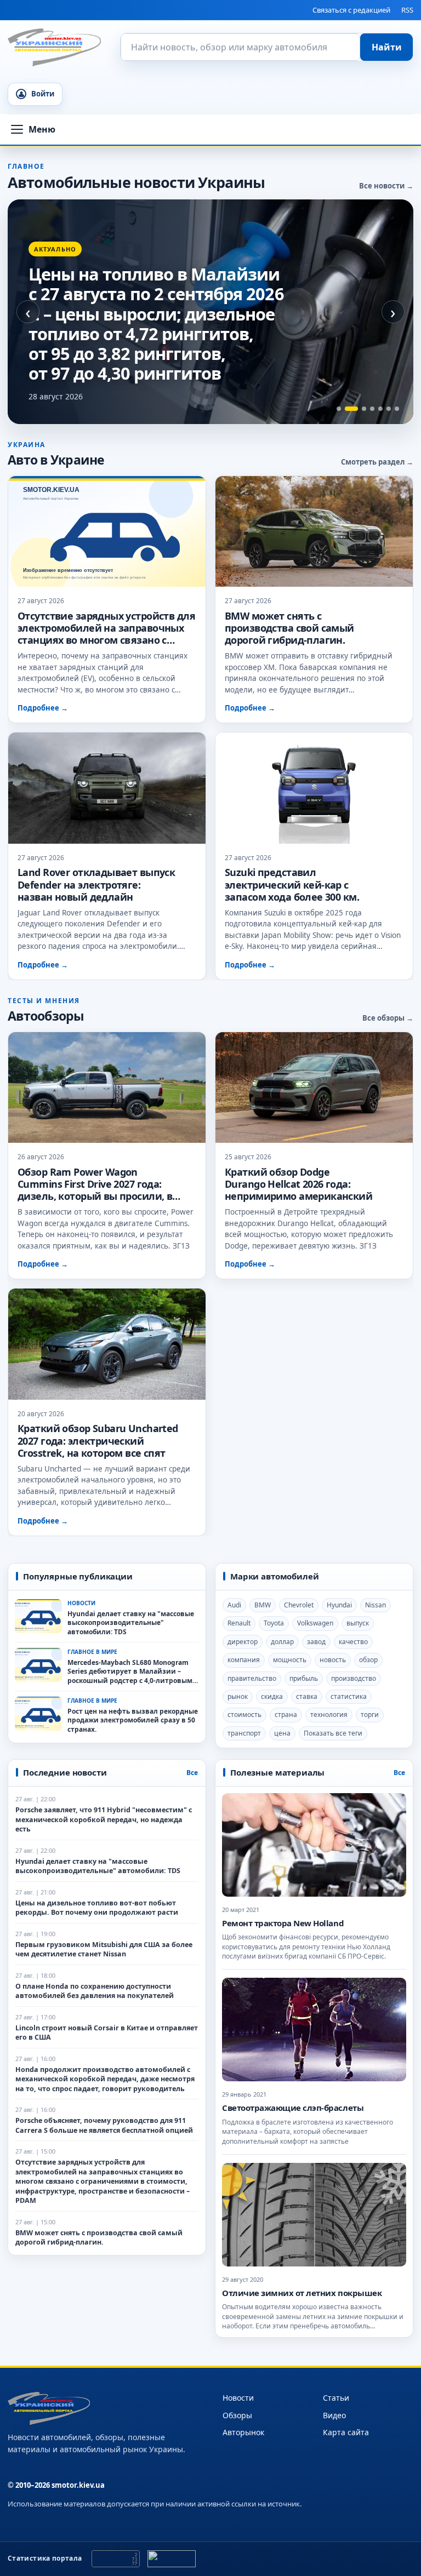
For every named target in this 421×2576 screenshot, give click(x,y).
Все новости (382, 186)
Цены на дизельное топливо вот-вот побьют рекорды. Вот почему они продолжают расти (97, 1908)
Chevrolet (299, 1605)
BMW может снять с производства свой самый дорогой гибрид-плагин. (289, 628)
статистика (349, 1696)
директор (243, 1642)
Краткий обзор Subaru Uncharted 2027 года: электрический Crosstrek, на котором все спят (98, 1441)
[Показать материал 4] (372, 409)
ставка (307, 1696)
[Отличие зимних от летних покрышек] (314, 2215)
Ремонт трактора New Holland (283, 1923)
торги (370, 1715)
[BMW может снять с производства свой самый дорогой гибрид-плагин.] (314, 532)
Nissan (376, 1605)
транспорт (244, 1733)
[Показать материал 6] (389, 409)
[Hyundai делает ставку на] (38, 1616)
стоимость (244, 1715)
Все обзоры (383, 1018)
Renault (239, 1624)
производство (354, 1678)
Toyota (274, 1624)
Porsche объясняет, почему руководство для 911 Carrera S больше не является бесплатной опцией (104, 2126)
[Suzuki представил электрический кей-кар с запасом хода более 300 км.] (314, 789)
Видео (334, 2415)
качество (353, 1642)
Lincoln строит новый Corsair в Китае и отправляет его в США (107, 2033)
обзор (368, 1660)
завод (316, 1642)
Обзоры (237, 2415)
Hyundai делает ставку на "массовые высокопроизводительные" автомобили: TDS (131, 1623)
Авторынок (243, 2432)
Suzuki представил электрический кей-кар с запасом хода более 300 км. (292, 885)
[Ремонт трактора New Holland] (314, 1845)
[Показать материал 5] (380, 409)
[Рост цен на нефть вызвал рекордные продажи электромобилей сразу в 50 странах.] (38, 1714)
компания (244, 1660)
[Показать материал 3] (364, 409)
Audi (234, 1605)
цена (282, 1733)
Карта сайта (346, 2432)
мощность (290, 1660)
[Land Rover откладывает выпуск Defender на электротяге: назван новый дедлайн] (107, 789)
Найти (387, 47)
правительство (252, 1678)
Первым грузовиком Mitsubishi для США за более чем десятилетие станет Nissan (104, 1950)
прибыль (304, 1678)
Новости (238, 2398)
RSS (407, 10)
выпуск (358, 1624)
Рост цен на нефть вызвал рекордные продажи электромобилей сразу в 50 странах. (133, 1721)
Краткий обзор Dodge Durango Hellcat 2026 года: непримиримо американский (298, 1184)
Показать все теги (333, 1733)
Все (192, 1773)
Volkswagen (315, 1624)
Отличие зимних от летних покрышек (302, 2293)
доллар (282, 1642)
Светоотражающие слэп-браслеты (293, 2108)
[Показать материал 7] (397, 409)
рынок (238, 1696)
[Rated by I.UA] (172, 2559)
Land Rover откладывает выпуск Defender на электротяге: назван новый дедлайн (96, 885)
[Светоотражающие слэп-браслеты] (314, 2030)
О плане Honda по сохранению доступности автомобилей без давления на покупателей (95, 1991)
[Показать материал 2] (351, 409)
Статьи (336, 2398)
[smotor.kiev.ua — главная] (54, 47)
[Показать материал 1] (339, 409)
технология (329, 1715)
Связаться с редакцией (351, 10)
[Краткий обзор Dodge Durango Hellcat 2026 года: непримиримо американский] (314, 1088)
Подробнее (43, 708)
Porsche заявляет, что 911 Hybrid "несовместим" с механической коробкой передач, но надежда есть (104, 1820)
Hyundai (339, 1605)
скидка (272, 1696)
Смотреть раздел (373, 462)
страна (286, 1715)
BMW (263, 1605)
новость (333, 1660)
